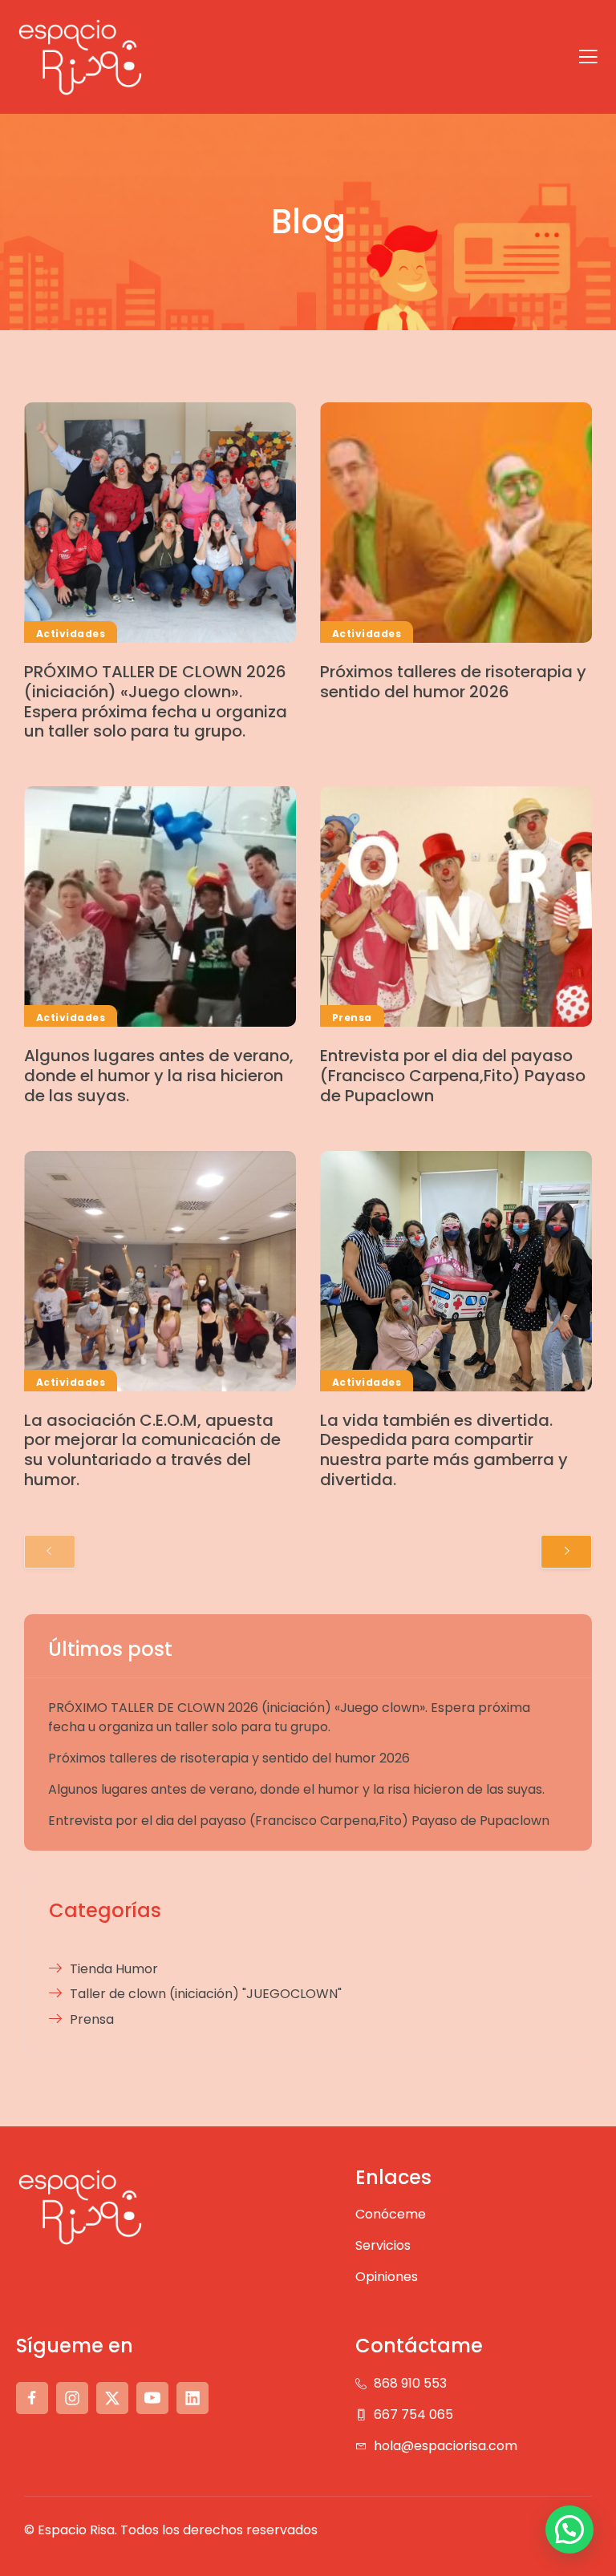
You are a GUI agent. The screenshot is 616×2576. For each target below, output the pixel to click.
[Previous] (50, 1552)
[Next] (566, 1552)
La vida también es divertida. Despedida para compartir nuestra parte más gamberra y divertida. (444, 1450)
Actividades (71, 634)
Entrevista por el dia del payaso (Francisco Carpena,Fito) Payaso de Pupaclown (453, 1076)
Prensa (352, 1017)
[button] (569, 2530)
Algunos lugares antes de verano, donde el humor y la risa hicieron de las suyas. (159, 1076)
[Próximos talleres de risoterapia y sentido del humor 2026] (456, 523)
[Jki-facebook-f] (32, 2398)
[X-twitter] (112, 2398)
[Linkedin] (192, 2398)
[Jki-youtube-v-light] (152, 2398)
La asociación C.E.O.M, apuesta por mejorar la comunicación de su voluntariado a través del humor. (152, 1450)
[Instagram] (72, 2398)
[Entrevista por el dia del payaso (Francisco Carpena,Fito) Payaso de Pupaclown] (456, 906)
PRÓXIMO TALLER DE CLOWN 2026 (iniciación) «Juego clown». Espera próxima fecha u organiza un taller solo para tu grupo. (156, 701)
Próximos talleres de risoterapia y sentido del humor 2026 (453, 682)
